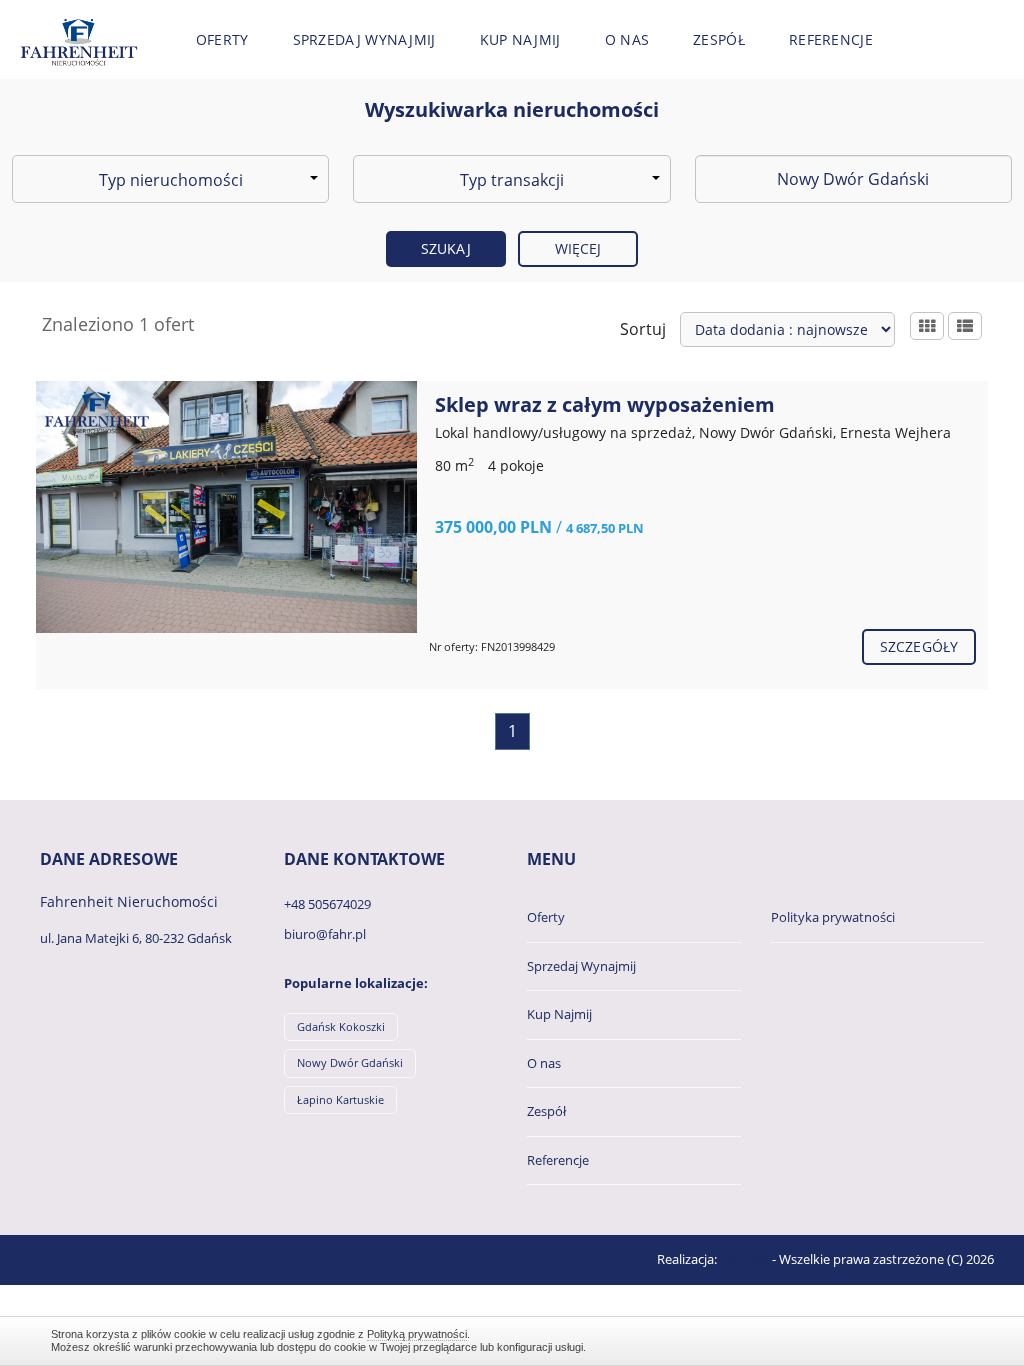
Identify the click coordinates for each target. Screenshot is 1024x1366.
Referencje (831, 39)
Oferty (222, 39)
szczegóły (919, 646)
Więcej (578, 248)
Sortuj (643, 329)
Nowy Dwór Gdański (350, 1062)
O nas (627, 39)
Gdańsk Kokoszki (341, 1026)
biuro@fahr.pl (325, 934)
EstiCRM (744, 1259)
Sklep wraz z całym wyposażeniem (605, 404)
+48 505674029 (327, 904)
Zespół (719, 39)
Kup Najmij (520, 39)
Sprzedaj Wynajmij (364, 39)
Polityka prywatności (833, 917)
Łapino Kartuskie (340, 1099)
